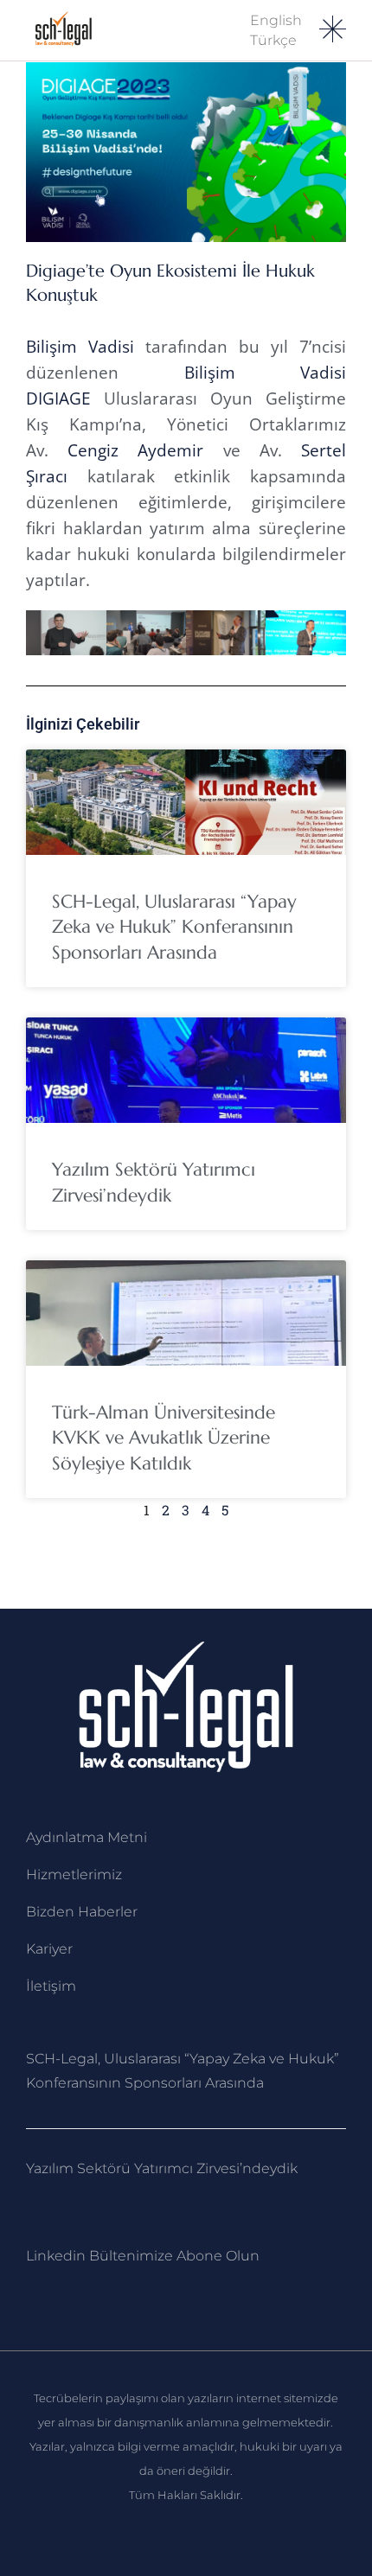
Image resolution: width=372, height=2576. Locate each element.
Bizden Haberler (82, 1912)
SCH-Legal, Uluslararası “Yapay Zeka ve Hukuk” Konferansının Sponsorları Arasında (174, 927)
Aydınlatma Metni (87, 1837)
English (276, 20)
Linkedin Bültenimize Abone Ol (133, 2256)
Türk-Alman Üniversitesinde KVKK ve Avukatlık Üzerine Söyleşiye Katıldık (164, 1438)
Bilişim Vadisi (80, 347)
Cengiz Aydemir (135, 450)
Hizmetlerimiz (74, 1875)
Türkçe (273, 40)
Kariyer (49, 1949)
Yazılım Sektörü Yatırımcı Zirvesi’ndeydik (162, 2168)
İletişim (51, 1986)
